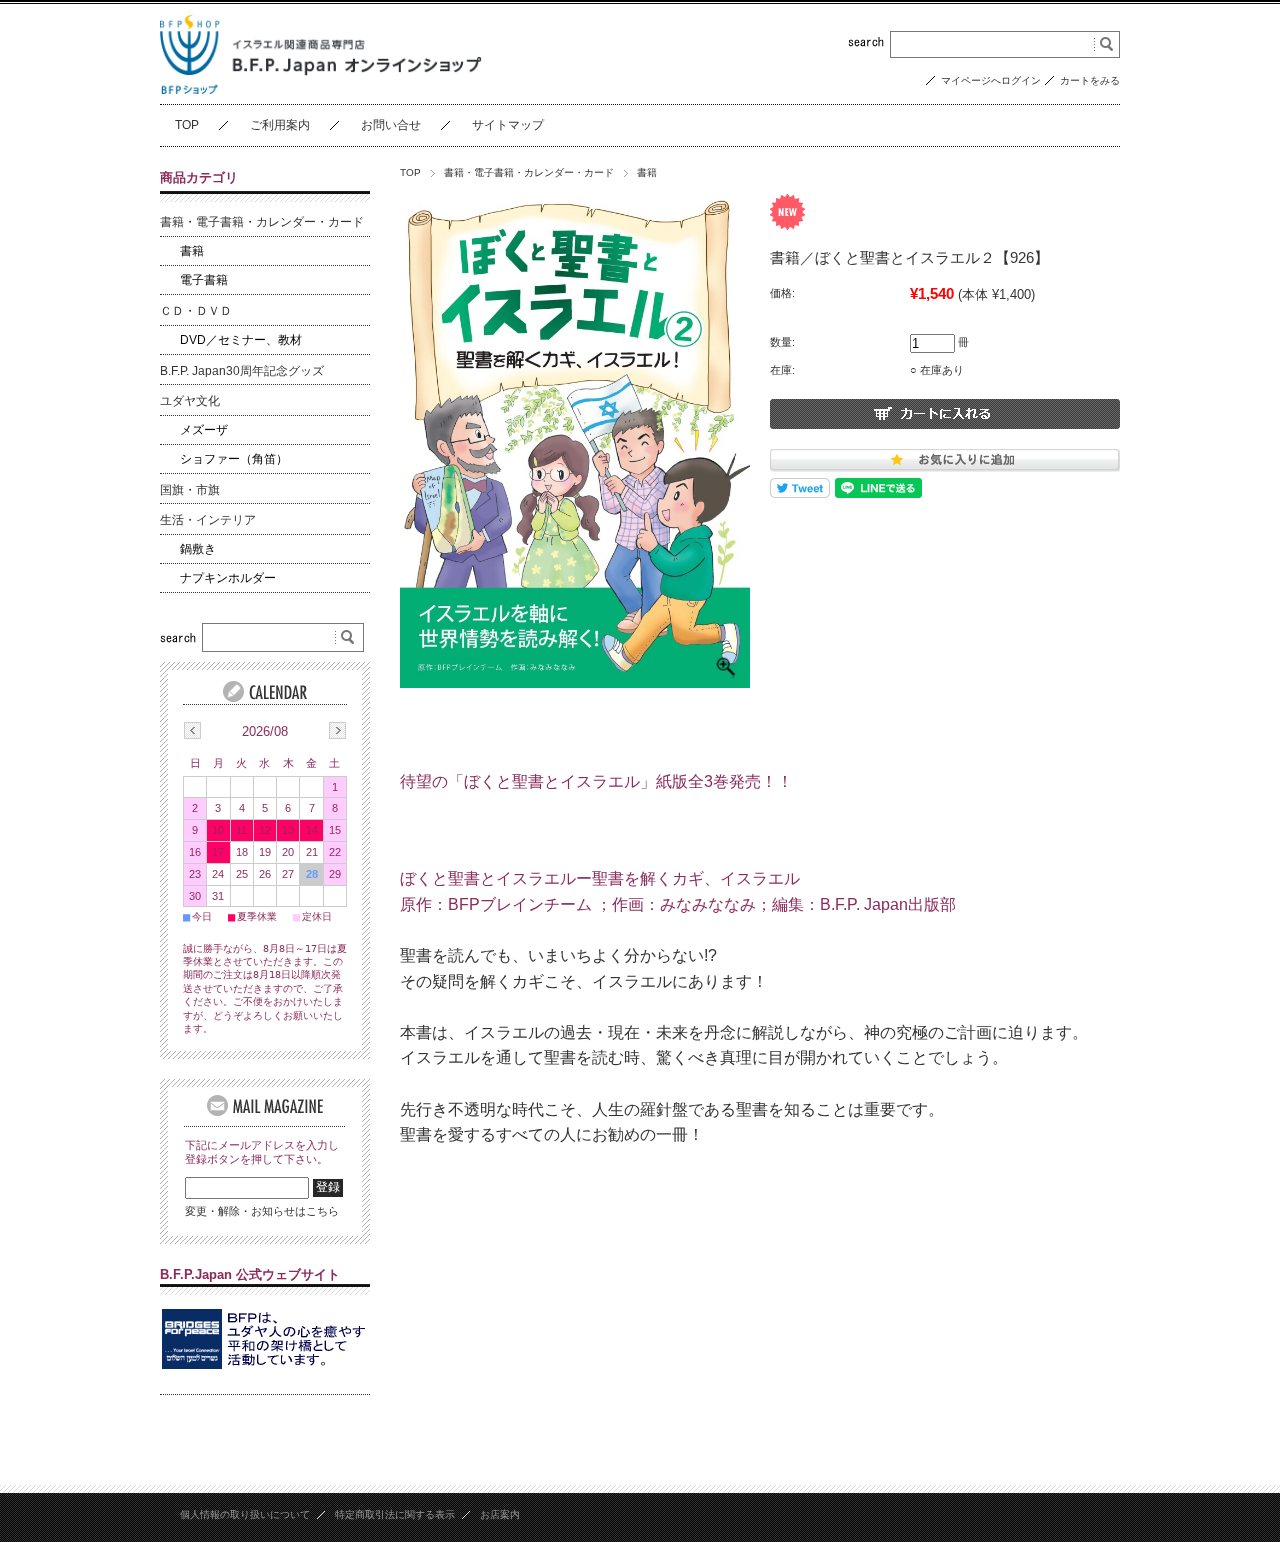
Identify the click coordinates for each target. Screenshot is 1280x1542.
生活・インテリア (208, 520)
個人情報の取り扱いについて (245, 1514)
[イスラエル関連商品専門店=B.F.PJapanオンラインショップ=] (321, 88)
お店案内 (500, 1514)
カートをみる (1090, 80)
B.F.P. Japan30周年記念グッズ (242, 371)
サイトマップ (508, 125)
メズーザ (204, 430)
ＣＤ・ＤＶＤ (196, 311)
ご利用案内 (280, 125)
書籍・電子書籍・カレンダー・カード (529, 172)
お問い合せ (391, 125)
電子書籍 (204, 280)
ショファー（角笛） (234, 459)
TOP (187, 125)
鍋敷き (198, 549)
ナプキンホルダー (228, 578)
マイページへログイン (991, 80)
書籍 (647, 172)
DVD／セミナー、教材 (241, 340)
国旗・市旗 (190, 490)
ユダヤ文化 (190, 401)
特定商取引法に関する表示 (395, 1514)
